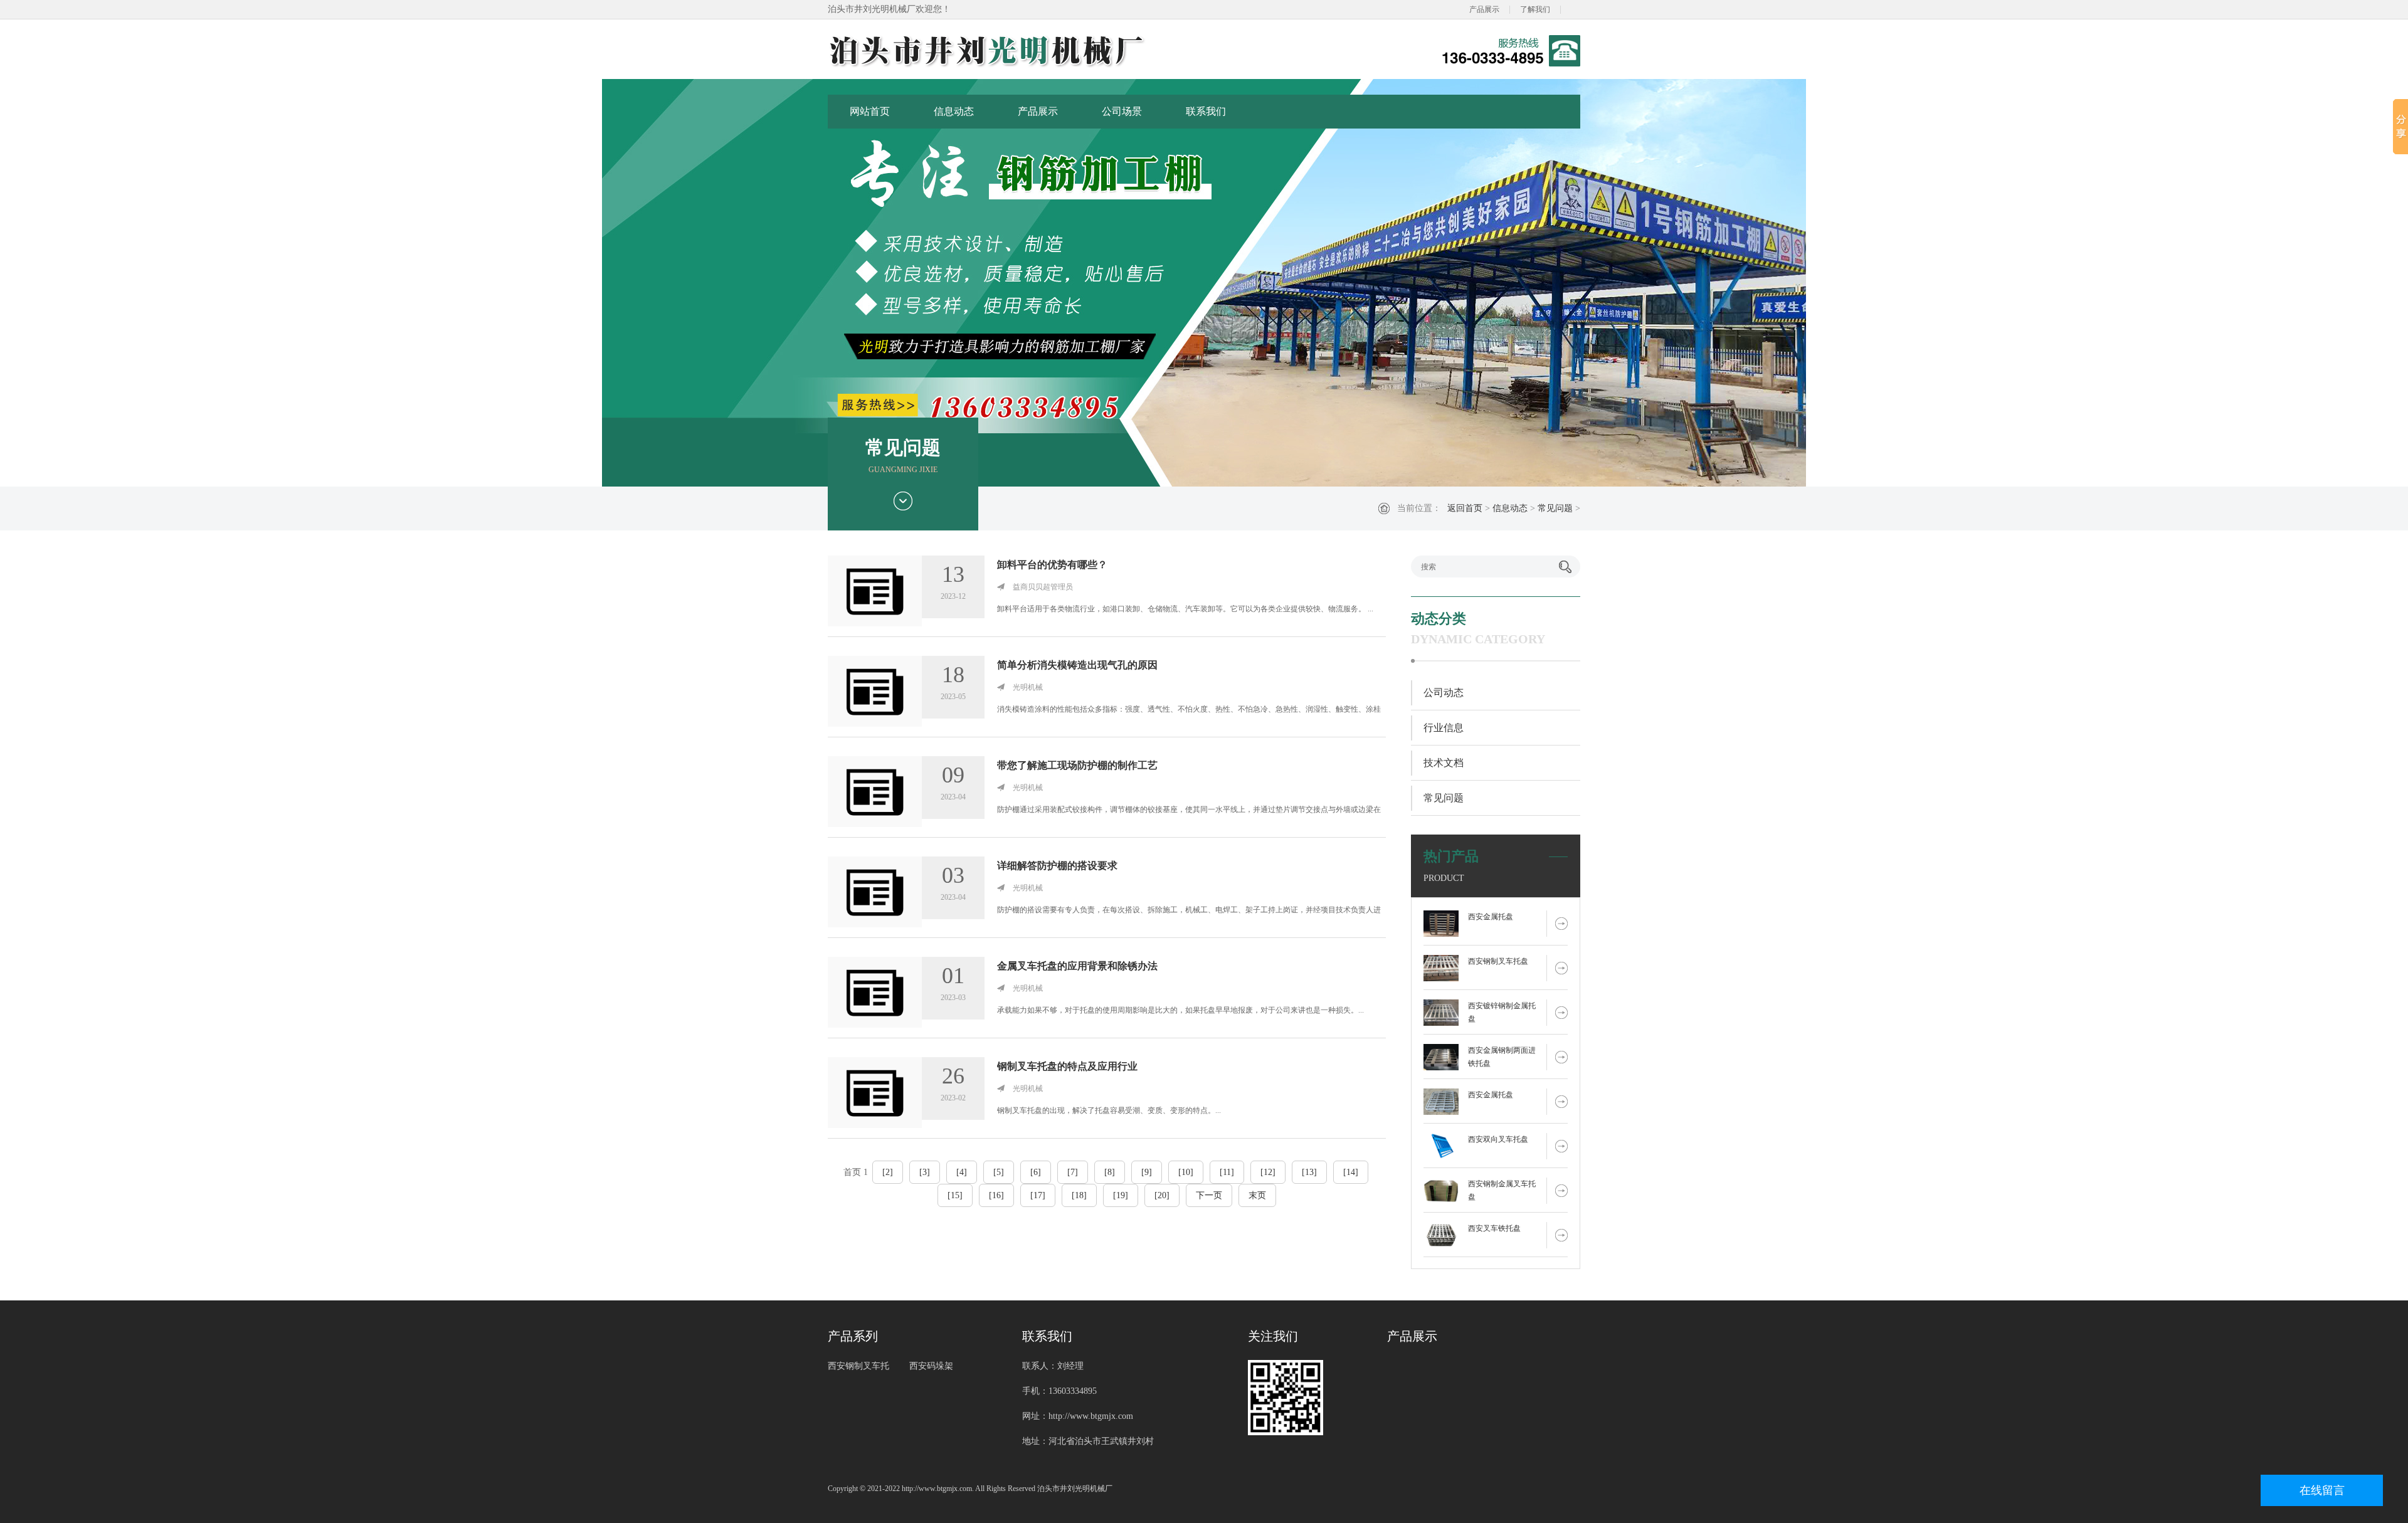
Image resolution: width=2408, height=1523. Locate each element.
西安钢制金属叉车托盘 (1502, 1190)
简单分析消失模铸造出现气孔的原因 (1077, 665)
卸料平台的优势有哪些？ (1052, 565)
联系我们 (1206, 111)
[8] (1110, 1172)
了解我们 (1535, 9)
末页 (1257, 1195)
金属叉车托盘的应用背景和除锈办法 (1077, 966)
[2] (888, 1172)
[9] (1147, 1172)
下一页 (1209, 1195)
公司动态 (1444, 693)
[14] (1351, 1172)
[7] (1073, 1172)
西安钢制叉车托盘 (1498, 961)
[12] (1268, 1172)
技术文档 (1444, 763)
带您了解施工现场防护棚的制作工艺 (1077, 765)
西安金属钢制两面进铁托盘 (1502, 1057)
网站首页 (870, 111)
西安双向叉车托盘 (1498, 1139)
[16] (996, 1195)
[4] (962, 1172)
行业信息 (1444, 728)
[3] (925, 1172)
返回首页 (1465, 508)
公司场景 (1122, 111)
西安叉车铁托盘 (1494, 1228)
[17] (1038, 1195)
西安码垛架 (931, 1366)
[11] (1227, 1172)
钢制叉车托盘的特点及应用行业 (1067, 1066)
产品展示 (1484, 9)
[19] (1121, 1195)
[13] (1309, 1172)
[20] (1162, 1195)
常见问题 (1555, 508)
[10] (1186, 1172)
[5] (999, 1172)
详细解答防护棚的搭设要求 (1057, 866)
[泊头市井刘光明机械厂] (1032, 51)
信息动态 (954, 111)
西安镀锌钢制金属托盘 (1502, 1012)
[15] (955, 1195)
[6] (1036, 1172)
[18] (1079, 1195)
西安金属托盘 (1491, 917)
